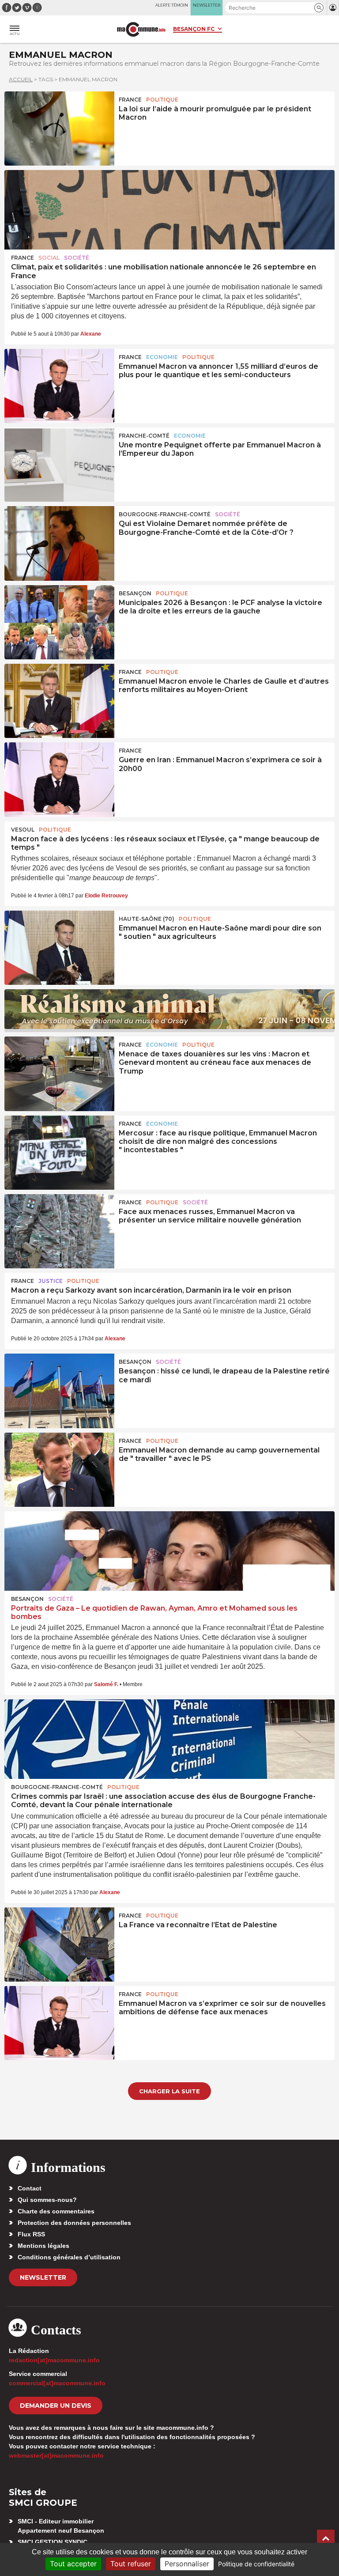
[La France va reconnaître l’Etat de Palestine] (59, 1944)
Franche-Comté (144, 436)
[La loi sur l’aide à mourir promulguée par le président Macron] (59, 129)
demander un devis (56, 2406)
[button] (319, 8)
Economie (162, 357)
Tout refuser (131, 2564)
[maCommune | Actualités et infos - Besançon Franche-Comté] (141, 29)
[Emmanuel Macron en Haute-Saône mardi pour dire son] (59, 948)
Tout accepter (73, 2564)
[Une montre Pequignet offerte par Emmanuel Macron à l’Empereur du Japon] (59, 465)
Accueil (21, 79)
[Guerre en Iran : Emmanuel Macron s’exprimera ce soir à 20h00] (59, 779)
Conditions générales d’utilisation (69, 2257)
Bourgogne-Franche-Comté (165, 514)
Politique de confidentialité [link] (256, 2564)
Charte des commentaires (56, 2211)
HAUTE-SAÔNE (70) (147, 919)
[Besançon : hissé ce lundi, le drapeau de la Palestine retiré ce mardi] (59, 1391)
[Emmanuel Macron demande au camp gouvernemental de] (59, 1470)
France (130, 100)
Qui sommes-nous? (47, 2200)
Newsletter (43, 2277)
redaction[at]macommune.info (54, 2360)
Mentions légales (43, 2246)
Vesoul (23, 830)
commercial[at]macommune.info (57, 2383)
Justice (51, 1281)
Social (49, 258)
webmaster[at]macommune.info (56, 2455)
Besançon (135, 593)
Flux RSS (31, 2234)
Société (77, 258)
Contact (30, 2188)
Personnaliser (187, 2564)
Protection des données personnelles (74, 2223)
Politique (162, 100)
